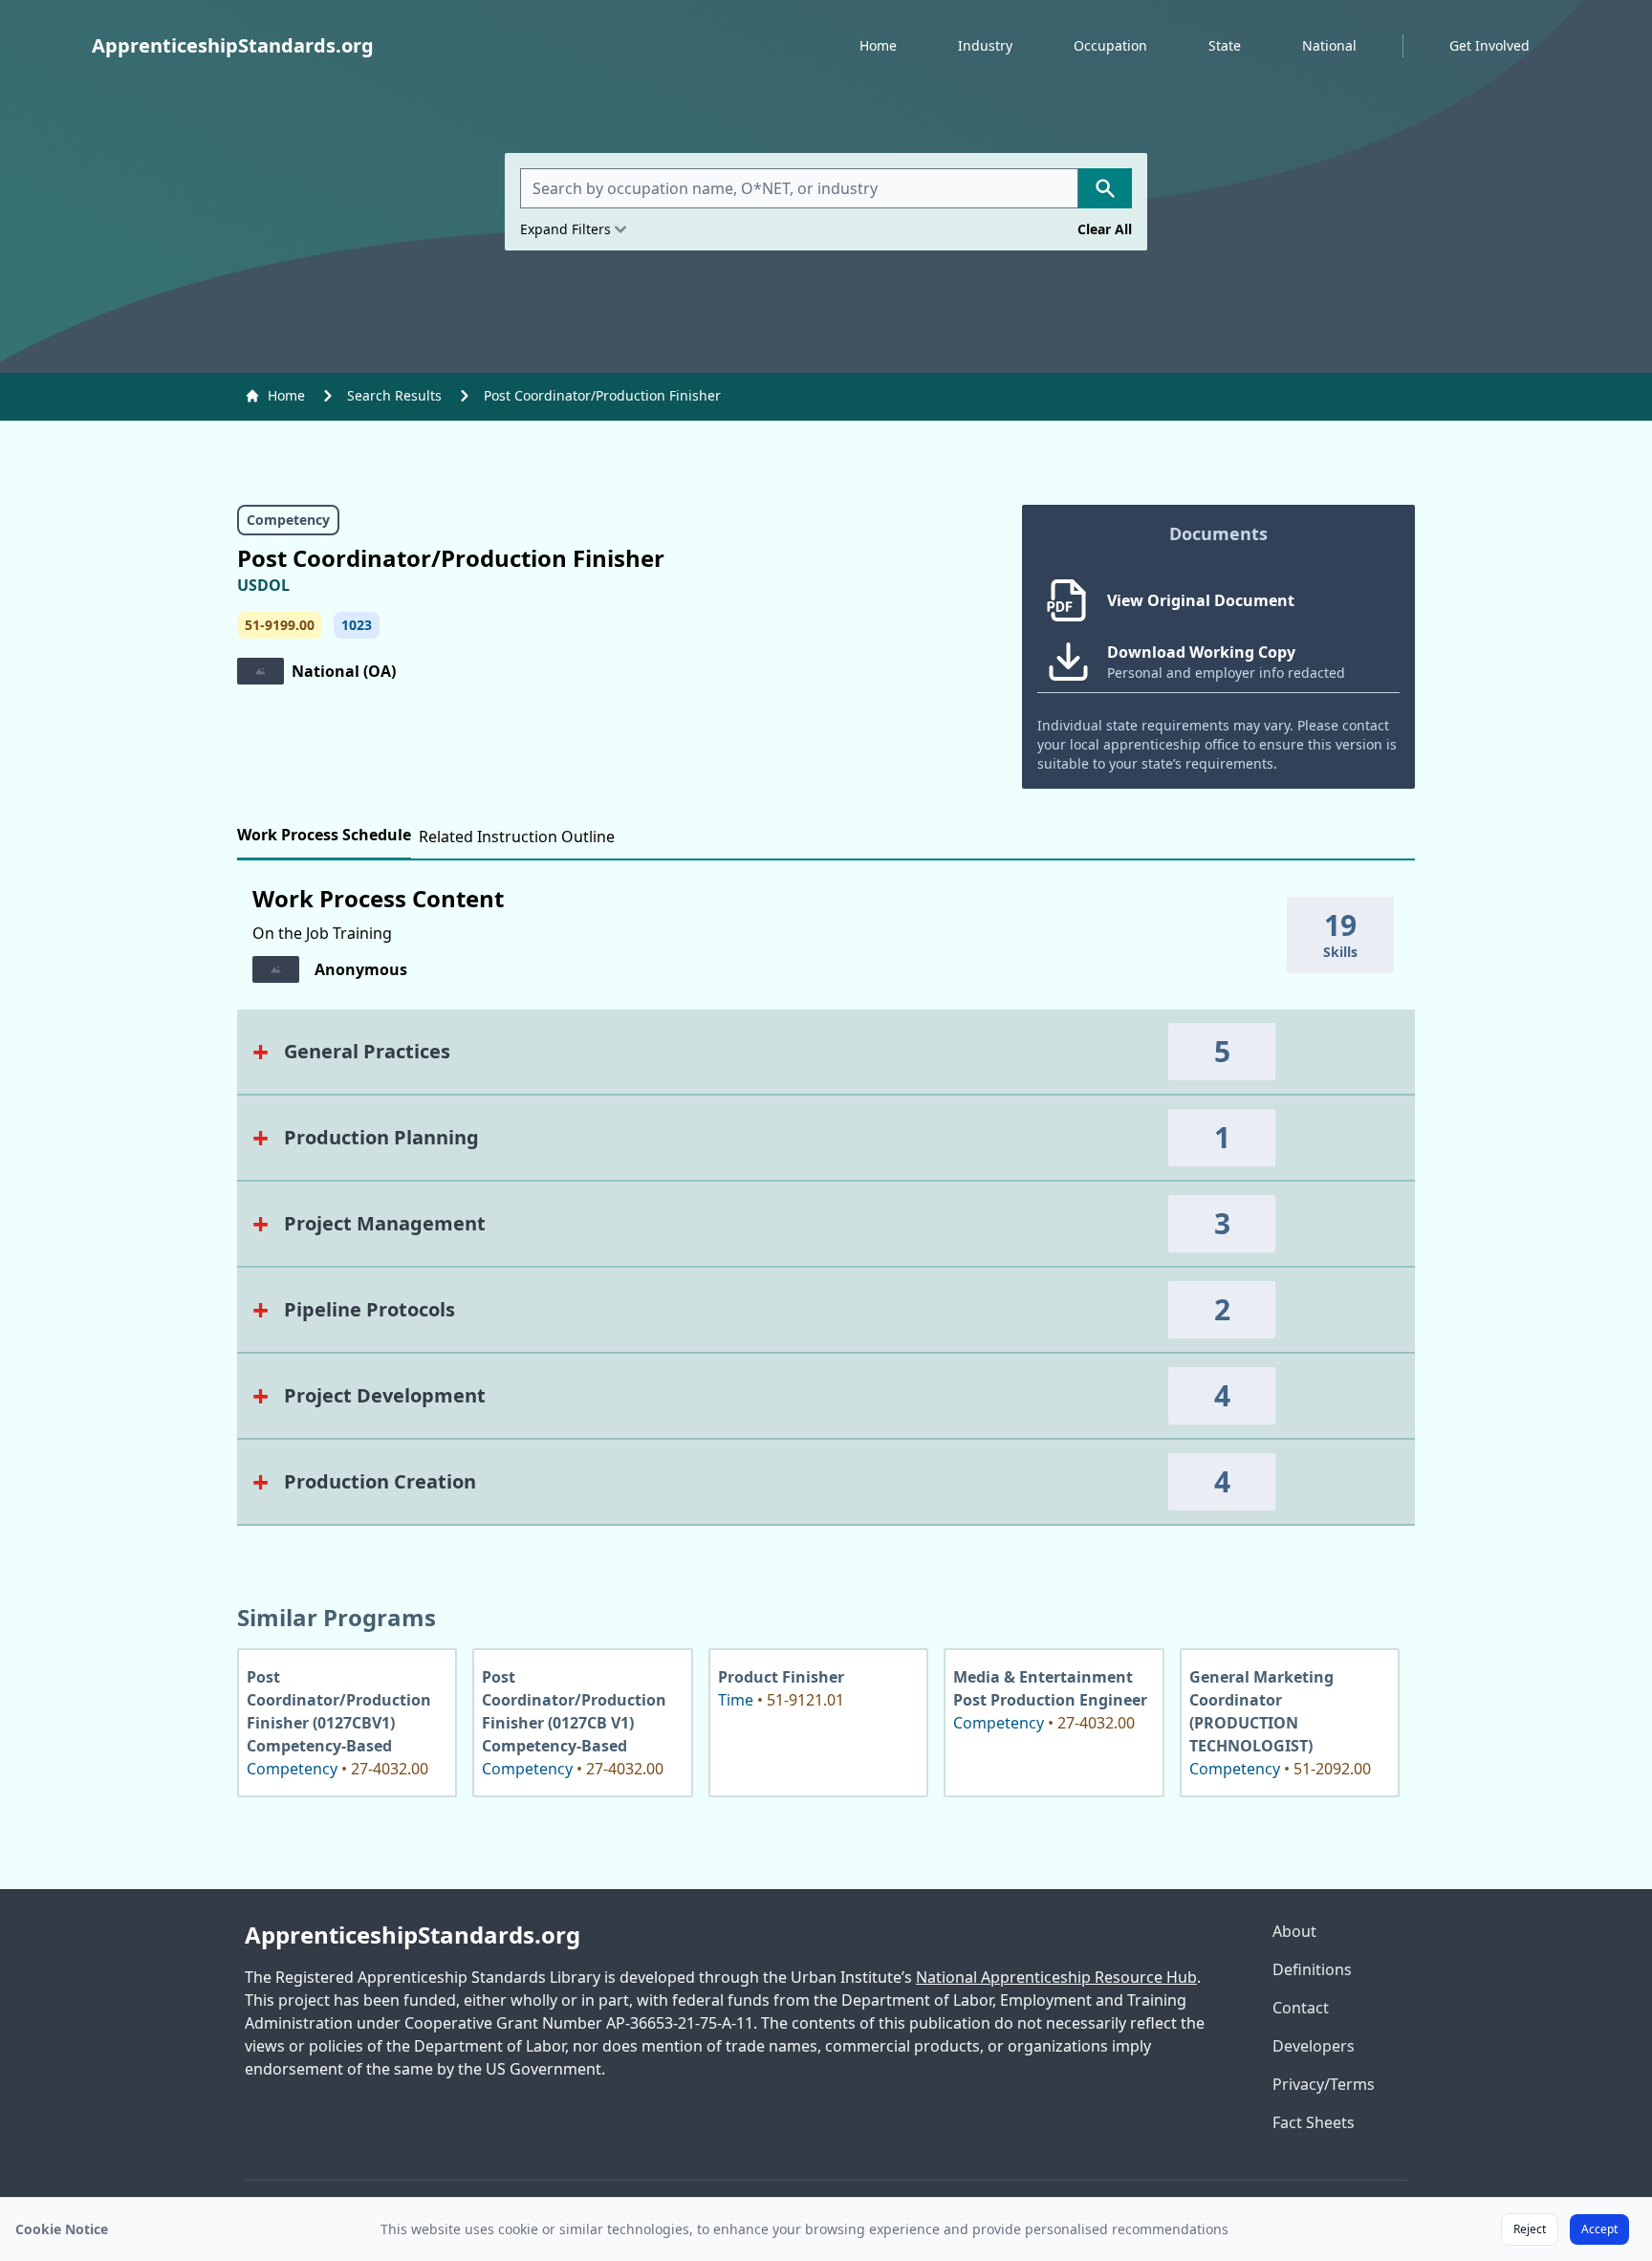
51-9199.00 (280, 625)
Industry (985, 45)
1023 (357, 625)
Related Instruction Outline (517, 837)
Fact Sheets (1314, 2122)
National (1329, 45)
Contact (1301, 2008)
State (1225, 45)
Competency (288, 520)
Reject (1530, 2229)
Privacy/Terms (1324, 2084)
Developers (1314, 2046)
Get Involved (1489, 45)
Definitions (1312, 1969)
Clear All (1105, 229)
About (1294, 1931)
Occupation (1110, 45)
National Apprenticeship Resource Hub (1056, 1977)
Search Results (394, 395)
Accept (1599, 2229)
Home (878, 45)
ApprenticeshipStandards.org (413, 1935)
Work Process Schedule (324, 835)
